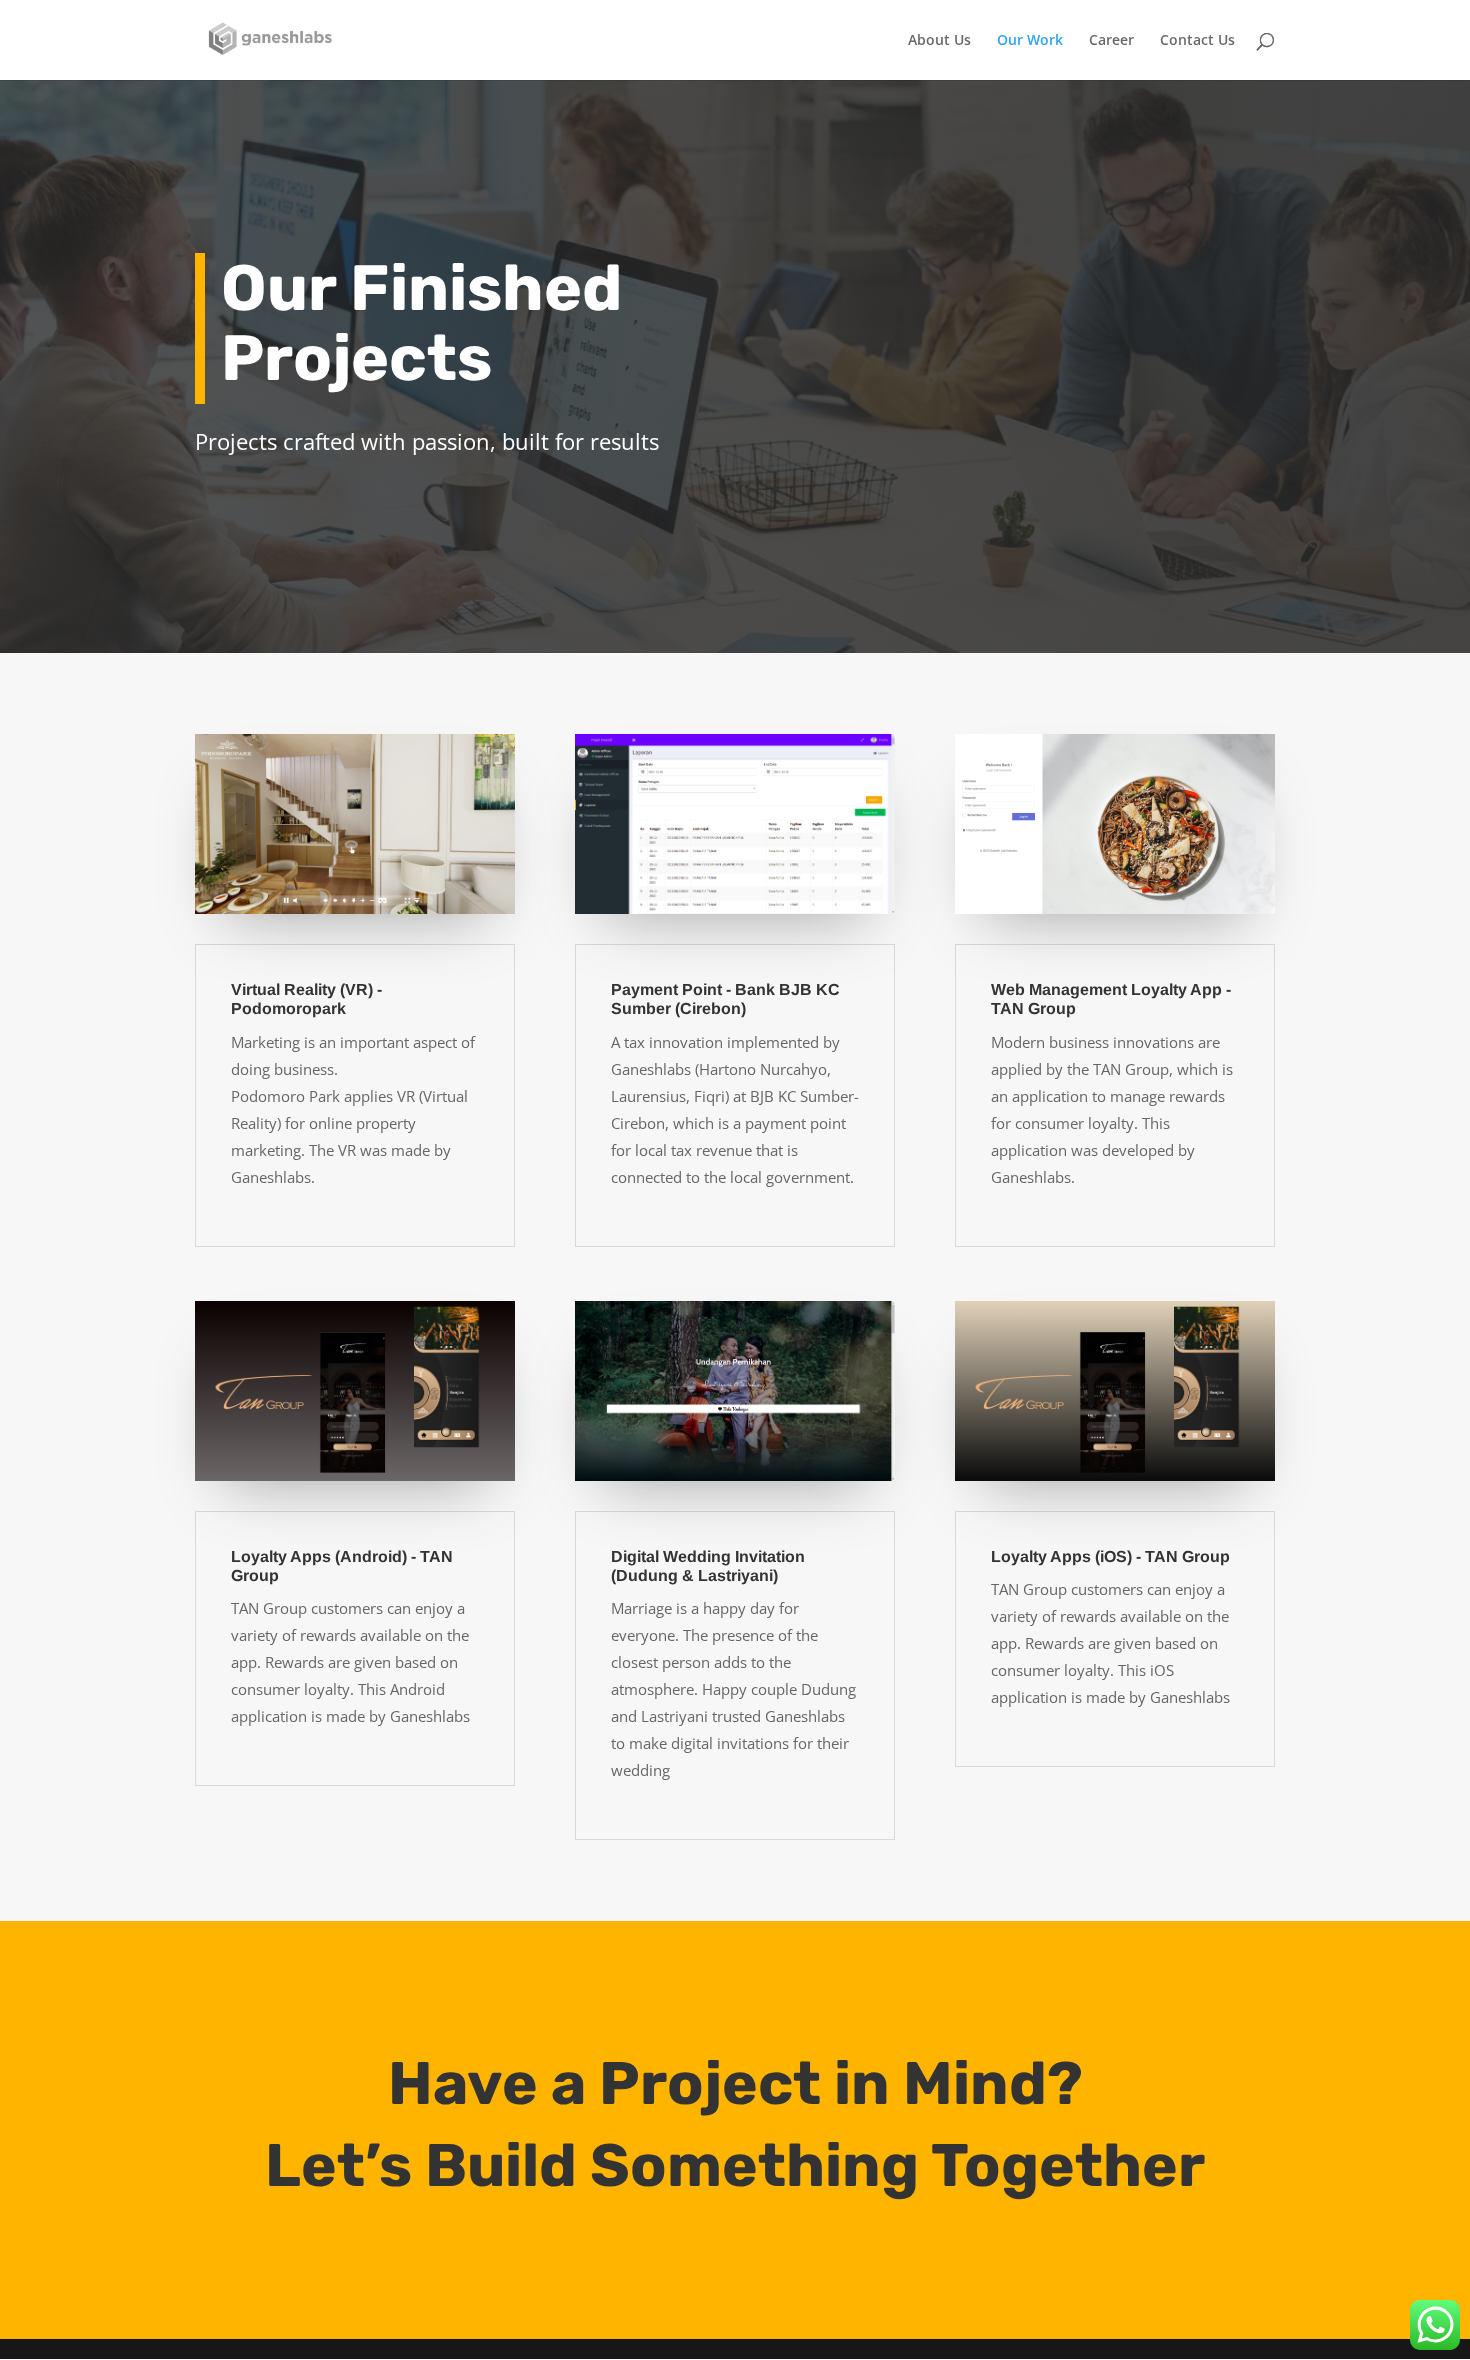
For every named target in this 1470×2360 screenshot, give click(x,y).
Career (1111, 41)
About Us (939, 41)
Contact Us (1197, 41)
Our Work (1030, 41)
